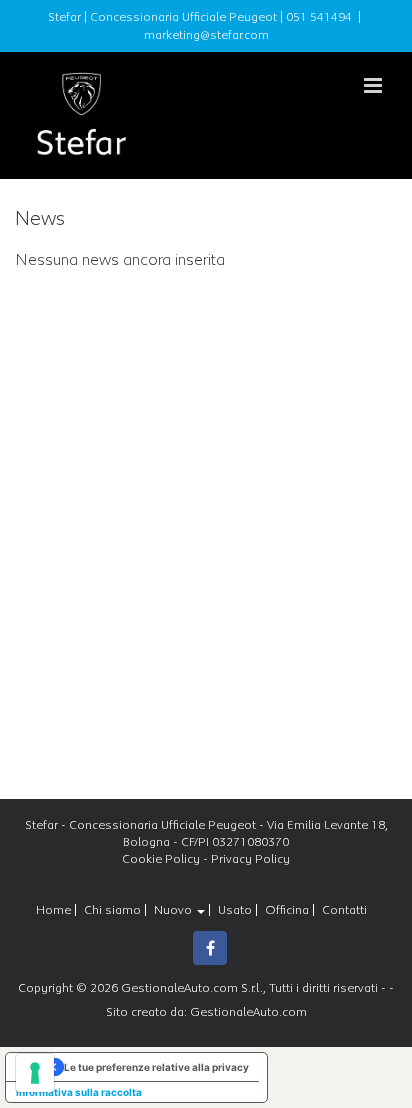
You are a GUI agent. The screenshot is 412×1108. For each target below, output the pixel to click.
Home (53, 910)
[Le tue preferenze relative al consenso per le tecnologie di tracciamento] (35, 1073)
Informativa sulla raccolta (79, 1092)
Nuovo (174, 910)
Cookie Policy (161, 859)
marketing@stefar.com (206, 35)
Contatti (344, 910)
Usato (235, 910)
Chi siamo (112, 910)
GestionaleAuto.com (248, 1012)
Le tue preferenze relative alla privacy (156, 1067)
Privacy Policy (250, 859)
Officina (287, 910)
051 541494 (319, 17)
